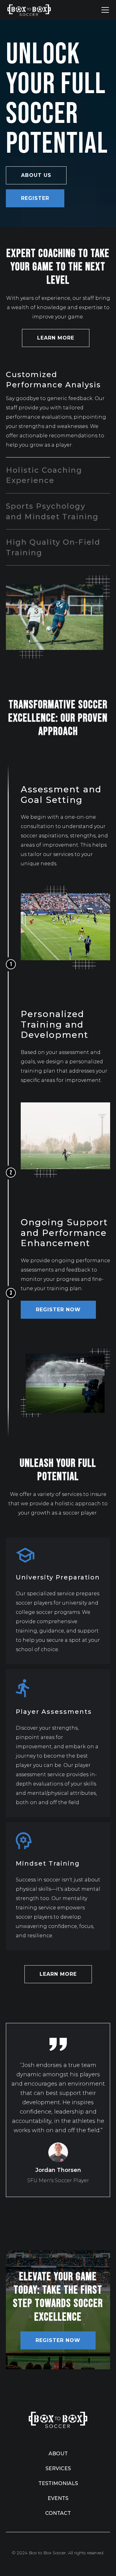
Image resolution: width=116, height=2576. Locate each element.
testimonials (58, 2483)
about (58, 2454)
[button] (104, 10)
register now (58, 1310)
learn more (56, 338)
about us (36, 175)
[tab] (58, 410)
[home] (29, 10)
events (58, 2498)
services (58, 2468)
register (35, 198)
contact (58, 2513)
